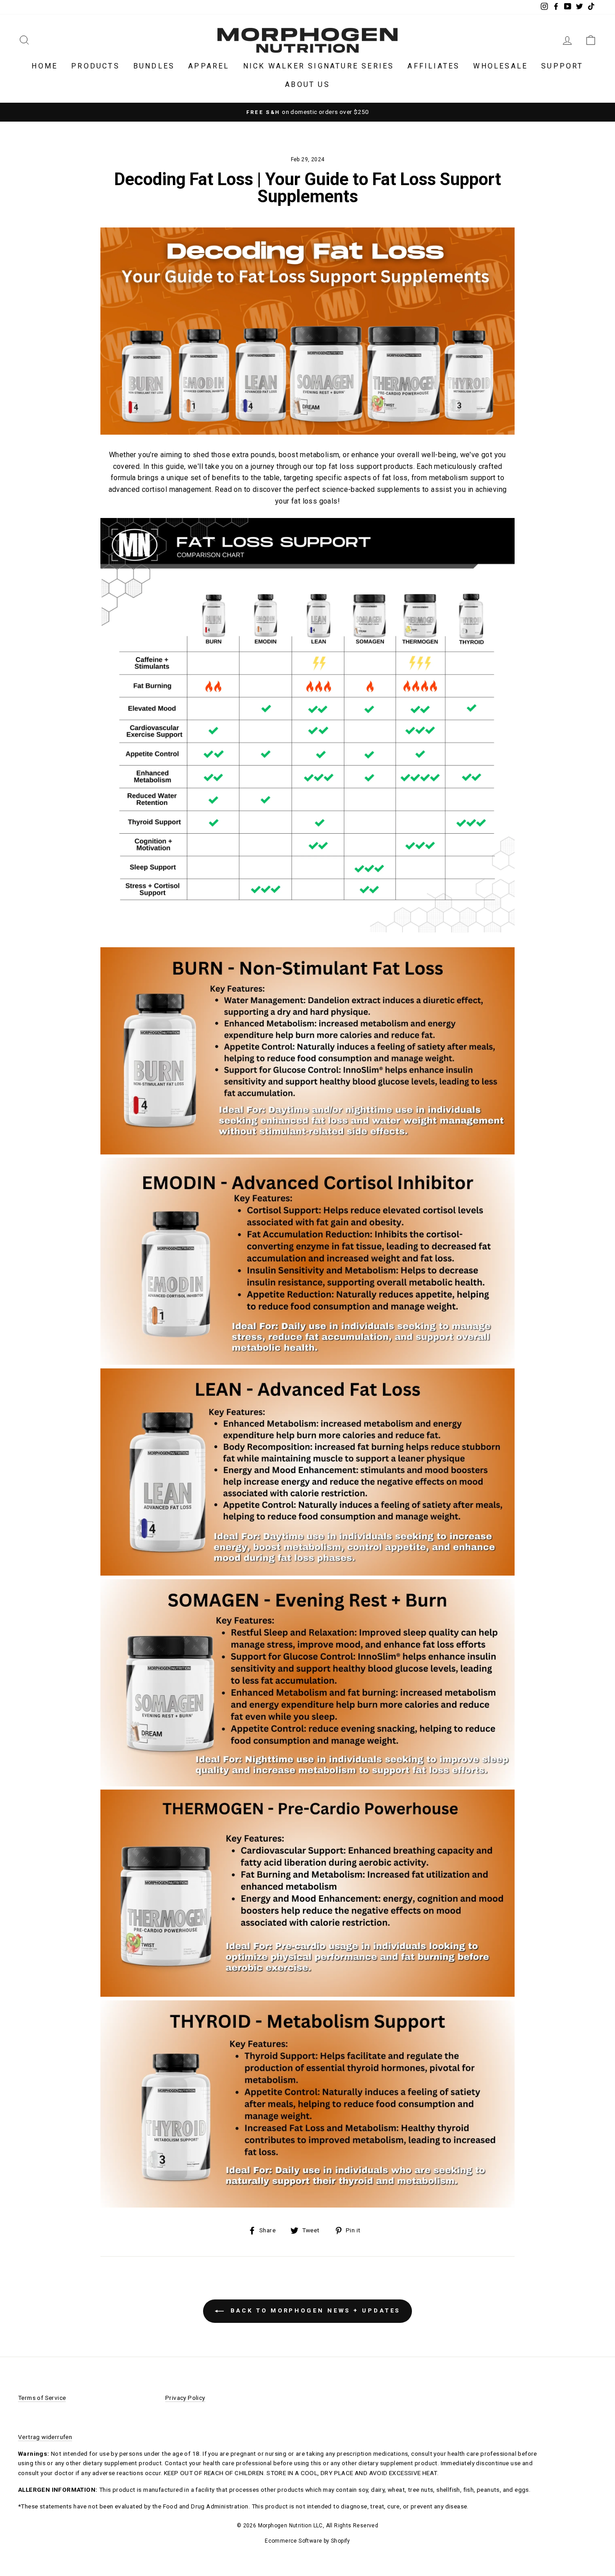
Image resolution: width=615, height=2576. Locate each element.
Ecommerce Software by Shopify (307, 2541)
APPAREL (209, 66)
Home (45, 66)
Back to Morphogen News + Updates (314, 2310)
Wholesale (500, 66)
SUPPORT (562, 66)
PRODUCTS (95, 66)
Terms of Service (42, 2398)
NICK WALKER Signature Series (319, 66)
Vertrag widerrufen (45, 2437)
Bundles (154, 66)
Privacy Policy (185, 2398)
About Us (307, 84)
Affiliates (434, 66)
